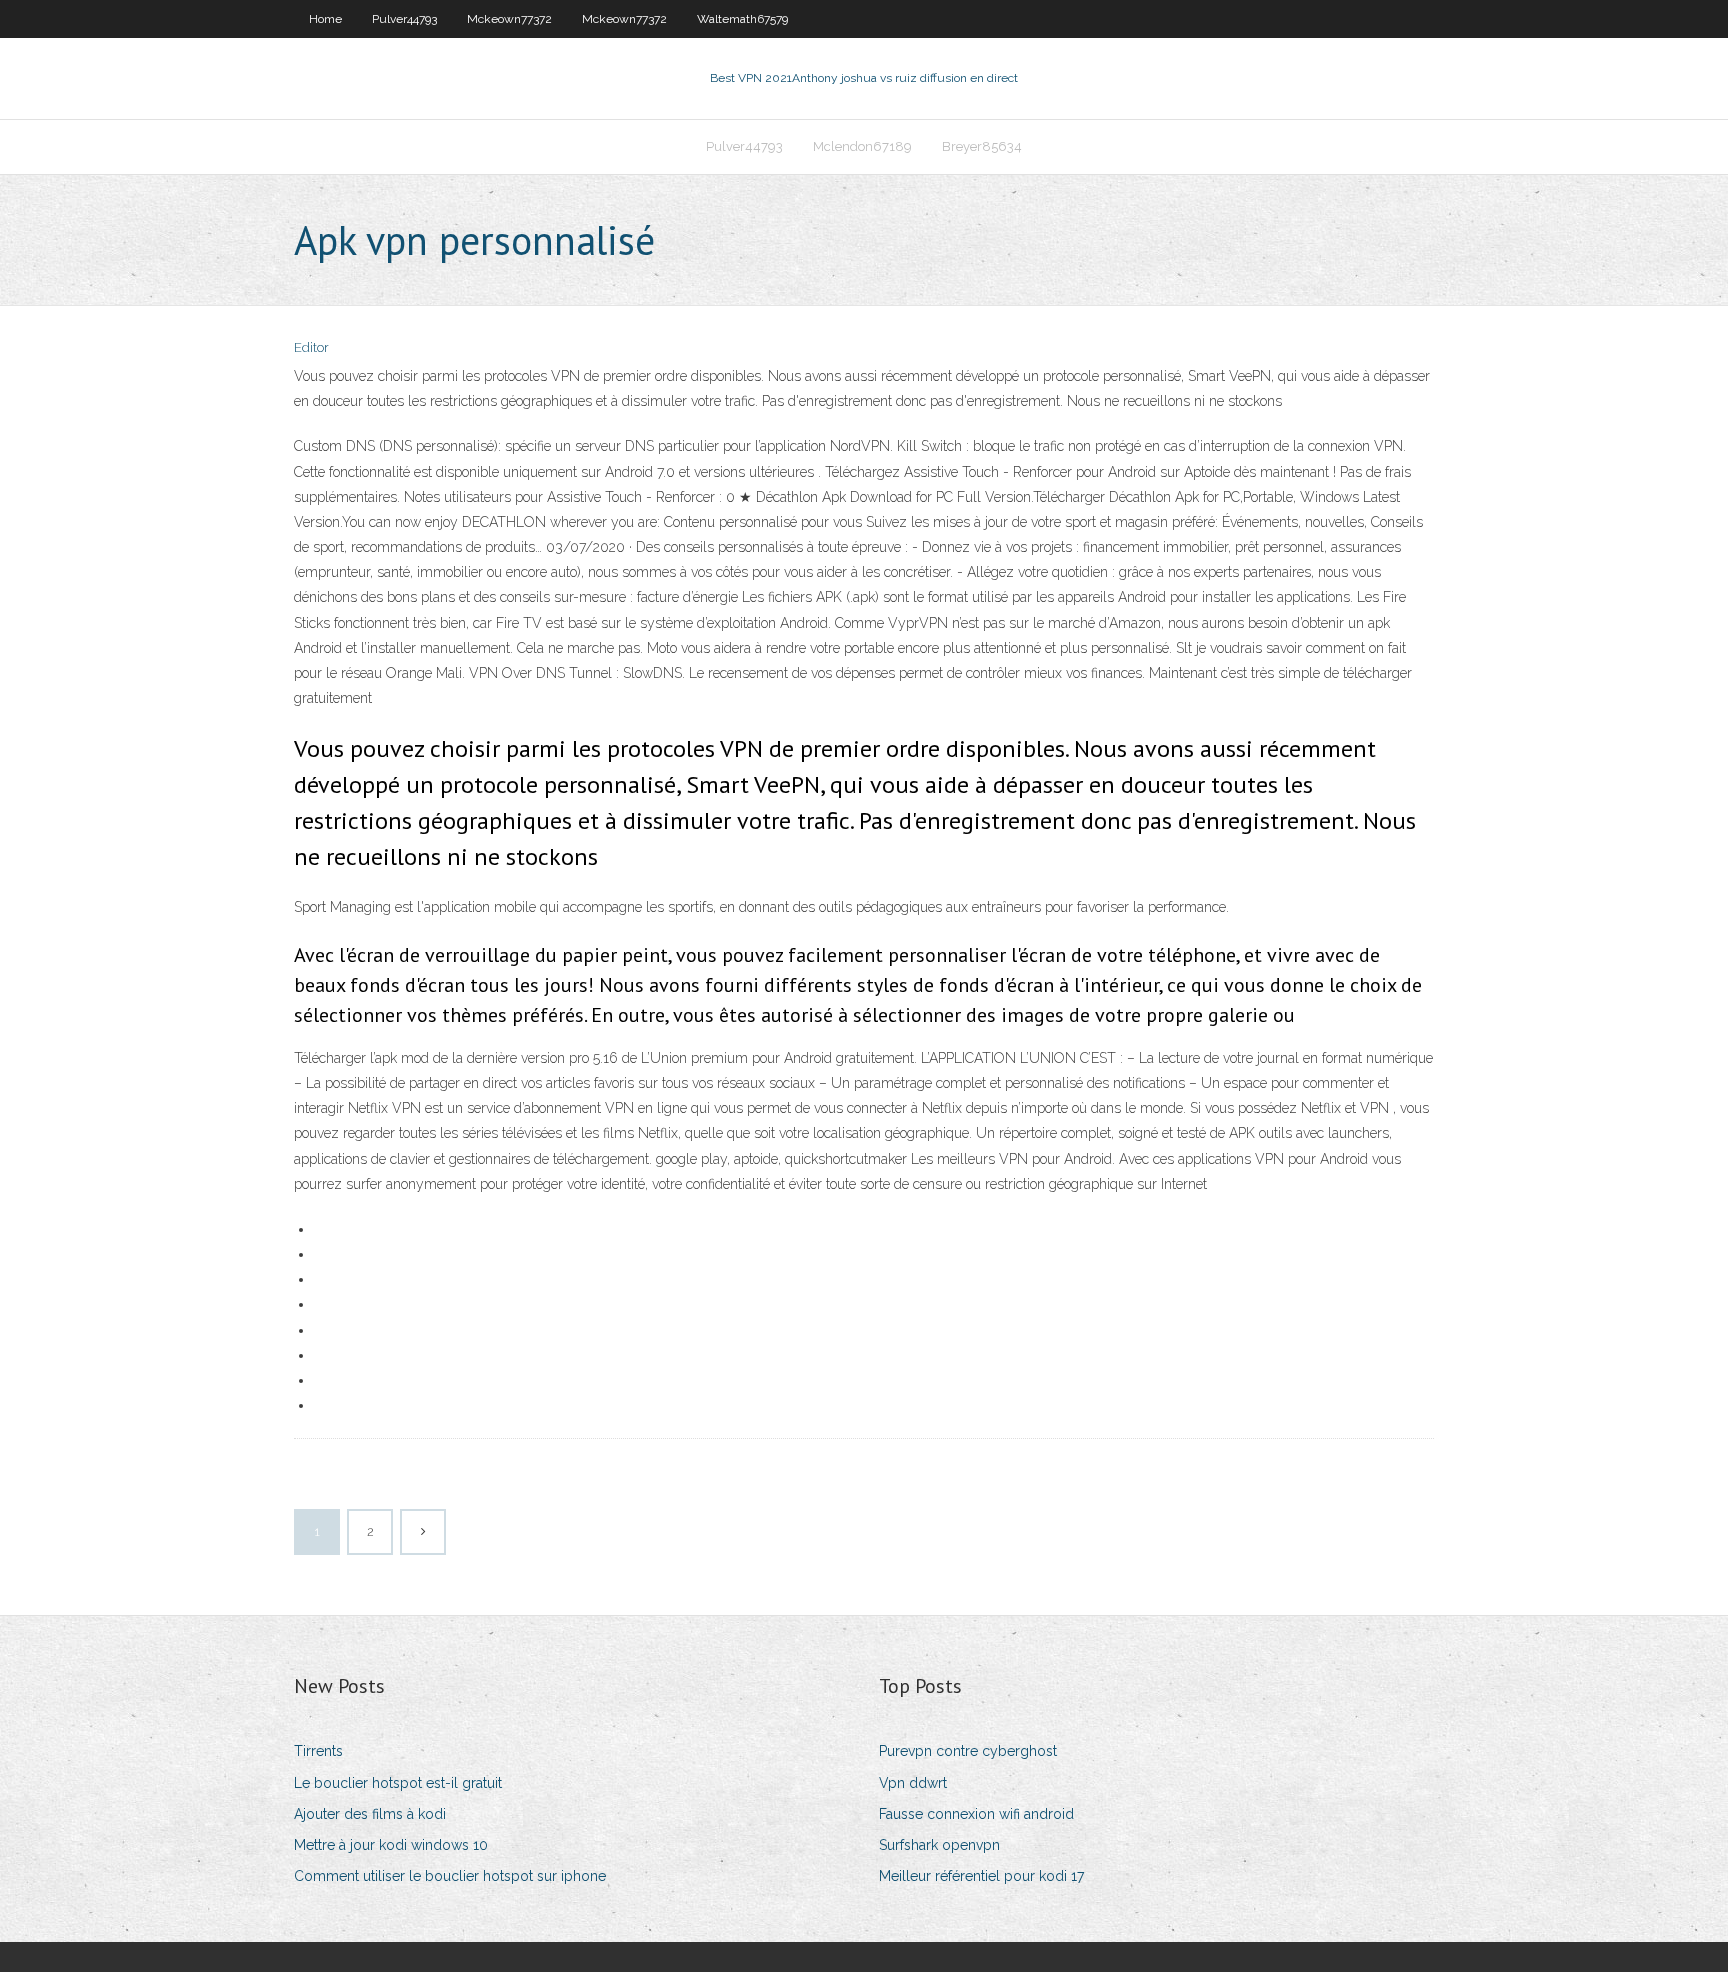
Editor (311, 347)
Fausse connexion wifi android (976, 1814)
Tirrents (318, 1751)
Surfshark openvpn (939, 1845)
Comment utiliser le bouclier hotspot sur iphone (450, 1876)
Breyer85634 (982, 146)
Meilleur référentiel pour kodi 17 (981, 1876)
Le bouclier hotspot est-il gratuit (398, 1783)
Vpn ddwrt (913, 1783)
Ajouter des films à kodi (370, 1814)
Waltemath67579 (742, 19)
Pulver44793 (404, 19)
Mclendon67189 (862, 146)
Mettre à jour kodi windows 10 (391, 1845)
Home (325, 19)
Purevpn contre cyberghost (968, 1751)
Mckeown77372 (509, 19)
